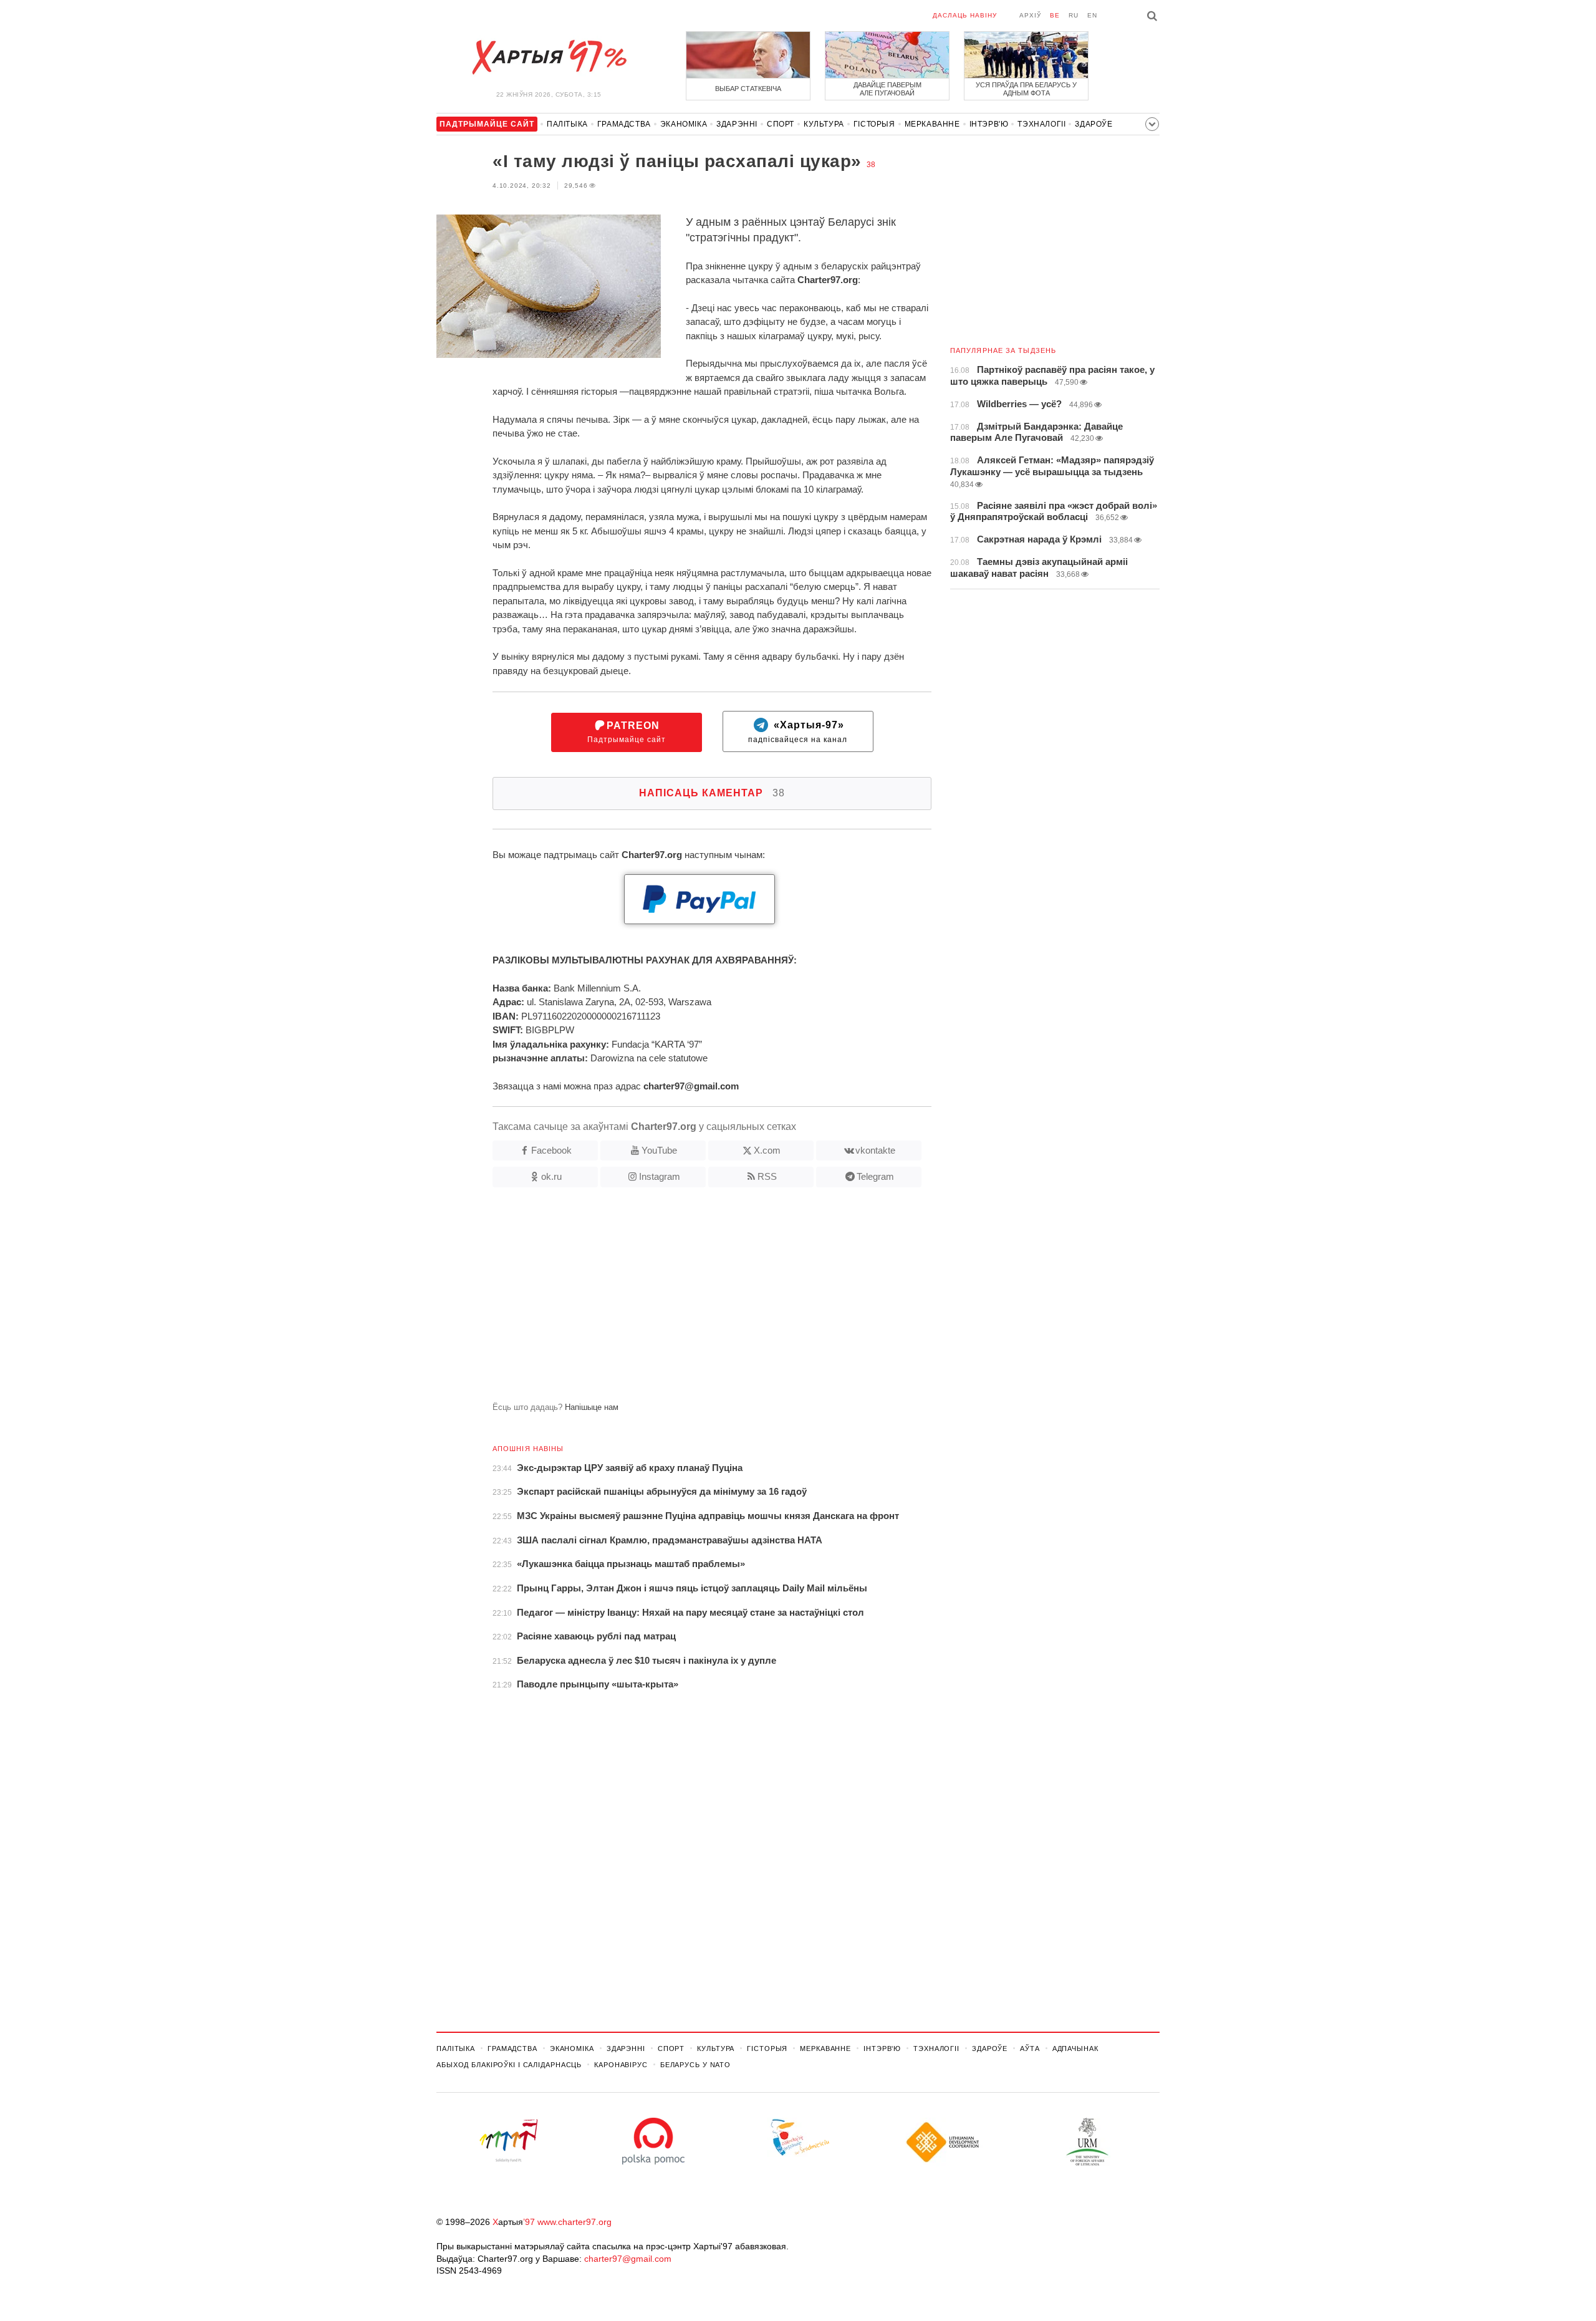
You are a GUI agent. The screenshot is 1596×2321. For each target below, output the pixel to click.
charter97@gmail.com (628, 2259)
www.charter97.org (574, 2222)
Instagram (660, 1176)
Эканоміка (684, 124)
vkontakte (875, 1150)
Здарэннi (737, 124)
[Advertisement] (684, 1300)
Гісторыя (874, 124)
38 (871, 165)
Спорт (781, 124)
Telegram (875, 1176)
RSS (767, 1176)
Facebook (551, 1150)
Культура (824, 124)
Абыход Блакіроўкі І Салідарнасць (509, 2065)
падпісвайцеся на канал (798, 732)
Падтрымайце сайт (627, 732)
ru (1074, 15)
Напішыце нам (592, 1407)
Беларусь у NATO (695, 2065)
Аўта (1030, 2048)
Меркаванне (932, 124)
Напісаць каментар (712, 793)
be (1055, 15)
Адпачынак (1075, 2048)
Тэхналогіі (1041, 124)
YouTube (659, 1150)
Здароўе (1094, 124)
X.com (767, 1150)
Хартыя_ (549, 57)
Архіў (1030, 15)
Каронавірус (621, 2065)
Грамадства (624, 124)
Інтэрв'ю (989, 124)
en (1092, 15)
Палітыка (567, 124)
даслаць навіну (965, 15)
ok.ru (551, 1176)
